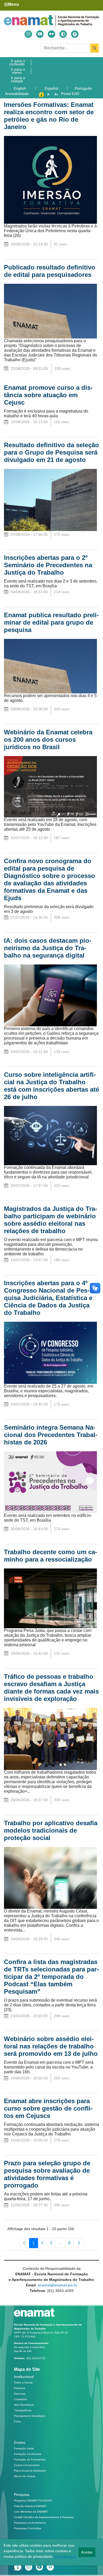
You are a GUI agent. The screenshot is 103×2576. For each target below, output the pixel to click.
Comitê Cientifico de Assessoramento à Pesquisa (44, 2517)
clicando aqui (65, 2556)
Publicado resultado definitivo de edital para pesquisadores (50, 271)
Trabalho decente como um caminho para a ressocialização (51, 1556)
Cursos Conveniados (27, 2465)
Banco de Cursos (25, 2476)
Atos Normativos (24, 2405)
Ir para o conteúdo (17, 62)
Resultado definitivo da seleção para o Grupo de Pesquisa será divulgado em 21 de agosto (51, 452)
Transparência (23, 2410)
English (20, 88)
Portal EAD (70, 94)
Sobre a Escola (23, 2383)
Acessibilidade (17, 94)
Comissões (21, 2399)
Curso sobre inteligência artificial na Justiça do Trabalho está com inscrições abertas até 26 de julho (51, 1086)
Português (84, 88)
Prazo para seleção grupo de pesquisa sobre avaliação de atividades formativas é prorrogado (47, 2174)
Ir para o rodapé (18, 79)
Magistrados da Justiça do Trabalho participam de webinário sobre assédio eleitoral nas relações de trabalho (51, 1220)
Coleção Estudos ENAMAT (30, 2506)
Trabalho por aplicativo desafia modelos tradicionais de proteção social (51, 1830)
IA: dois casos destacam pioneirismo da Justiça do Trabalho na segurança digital (48, 948)
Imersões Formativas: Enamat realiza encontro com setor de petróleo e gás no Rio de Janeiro (49, 116)
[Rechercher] (95, 48)
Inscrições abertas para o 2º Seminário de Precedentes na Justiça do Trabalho (48, 565)
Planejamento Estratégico (30, 2416)
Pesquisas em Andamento (30, 2523)
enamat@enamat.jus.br (57, 2285)
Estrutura (20, 2388)
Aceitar (87, 2552)
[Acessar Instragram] (28, 34)
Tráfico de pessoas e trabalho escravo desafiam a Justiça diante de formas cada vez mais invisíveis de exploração (51, 1688)
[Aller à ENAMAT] (51, 20)
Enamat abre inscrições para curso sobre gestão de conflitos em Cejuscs (48, 2108)
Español (52, 88)
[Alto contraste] (63, 34)
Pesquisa (22, 2495)
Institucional (24, 2377)
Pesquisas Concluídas (28, 2528)
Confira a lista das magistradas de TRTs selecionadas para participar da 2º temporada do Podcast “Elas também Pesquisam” (51, 1977)
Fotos (17, 2421)
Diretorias (20, 2394)
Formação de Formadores (30, 2460)
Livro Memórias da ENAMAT (31, 2512)
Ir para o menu (18, 71)
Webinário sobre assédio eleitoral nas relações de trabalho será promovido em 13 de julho (51, 2046)
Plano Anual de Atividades (30, 2471)
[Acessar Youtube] (40, 34)
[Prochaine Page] (79, 2243)
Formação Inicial (24, 2448)
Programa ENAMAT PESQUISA (33, 2500)
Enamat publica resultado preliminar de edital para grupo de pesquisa (51, 622)
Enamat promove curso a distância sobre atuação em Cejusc (48, 395)
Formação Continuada (28, 2454)
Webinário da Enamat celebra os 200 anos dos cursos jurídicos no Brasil (48, 740)
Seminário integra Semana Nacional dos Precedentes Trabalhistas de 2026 (51, 1435)
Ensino (20, 2442)
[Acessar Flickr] (51, 34)
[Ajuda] (75, 34)
